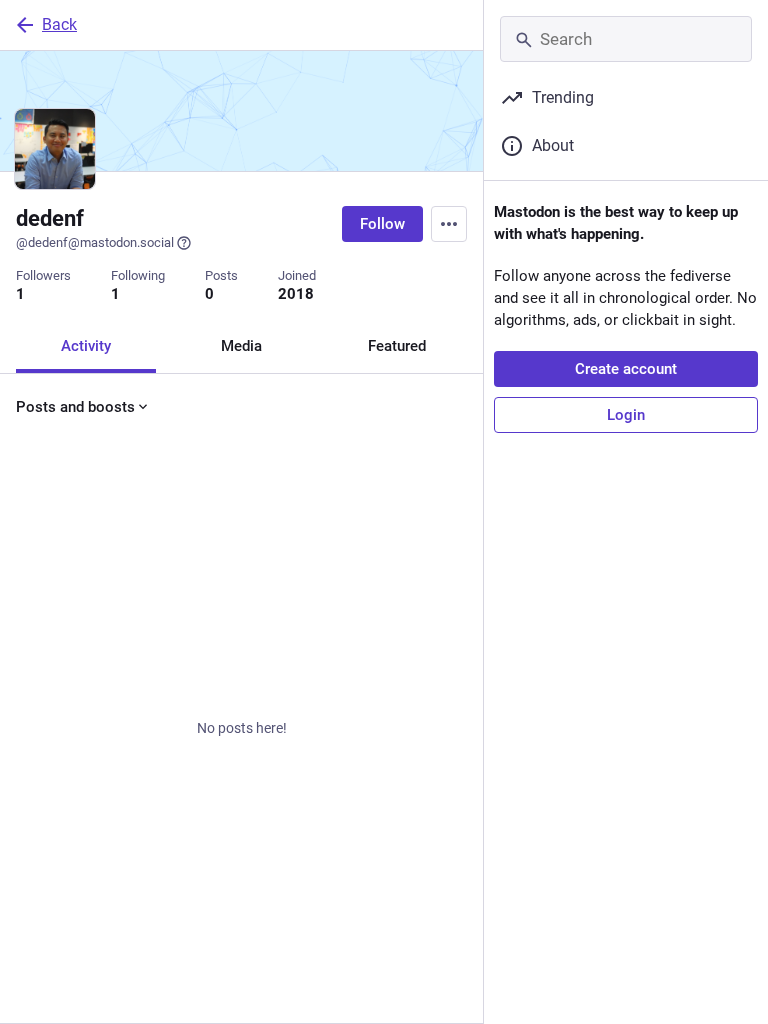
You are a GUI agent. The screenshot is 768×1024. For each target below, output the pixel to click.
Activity (86, 346)
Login (626, 415)
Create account (626, 369)
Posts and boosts (75, 407)
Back (59, 24)
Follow (382, 224)
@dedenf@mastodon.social (95, 242)
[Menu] (449, 224)
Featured (397, 346)
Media (241, 346)
